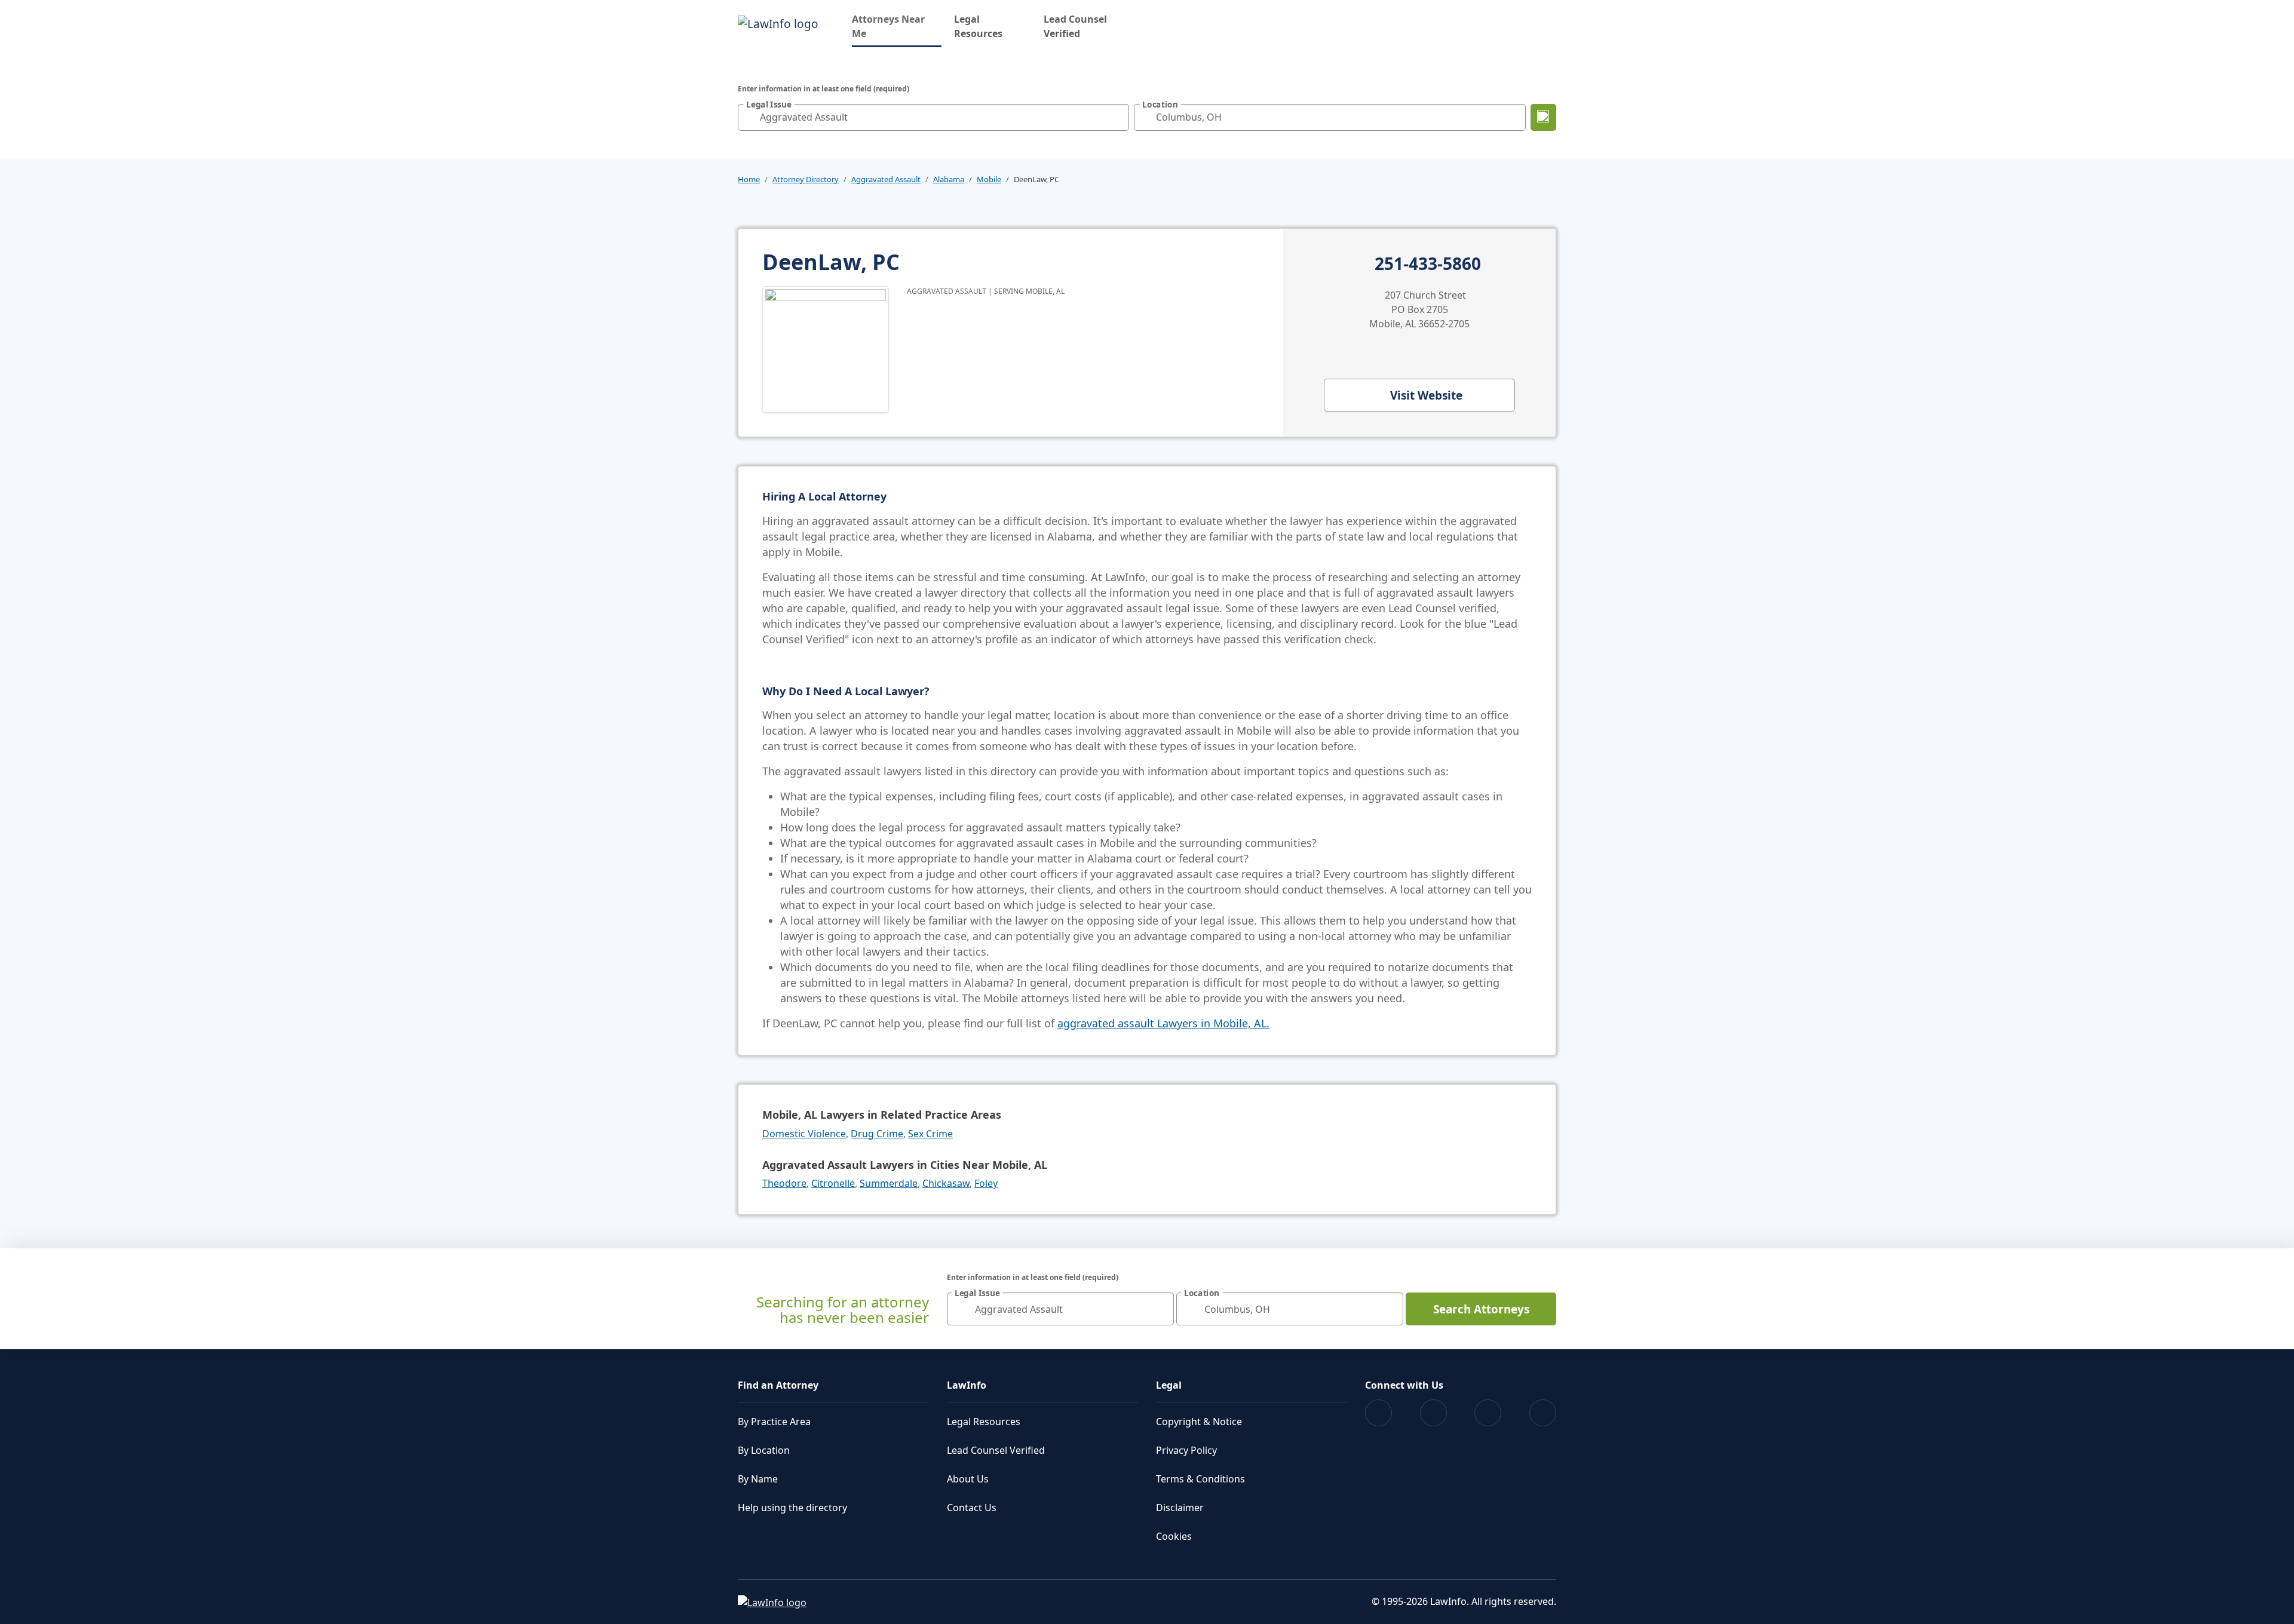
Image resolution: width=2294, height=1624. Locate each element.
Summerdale (889, 1183)
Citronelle (833, 1183)
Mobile (989, 179)
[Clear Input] (1117, 117)
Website (1426, 395)
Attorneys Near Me (897, 26)
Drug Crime (877, 1134)
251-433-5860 (1428, 264)
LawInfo (967, 1385)
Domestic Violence (804, 1134)
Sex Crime (930, 1134)
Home (749, 179)
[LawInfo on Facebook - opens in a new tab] (1378, 1413)
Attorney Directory (806, 179)
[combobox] (933, 117)
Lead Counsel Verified (1075, 26)
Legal (1169, 1385)
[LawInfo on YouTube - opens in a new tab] (1488, 1413)
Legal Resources (978, 26)
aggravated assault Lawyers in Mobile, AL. (1163, 1023)
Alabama (949, 179)
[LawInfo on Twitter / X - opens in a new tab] (1433, 1413)
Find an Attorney (778, 1385)
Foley (986, 1183)
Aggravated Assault (886, 179)
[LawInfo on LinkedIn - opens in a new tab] (1543, 1413)
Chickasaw (946, 1183)
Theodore (784, 1183)
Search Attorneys (1481, 1309)
